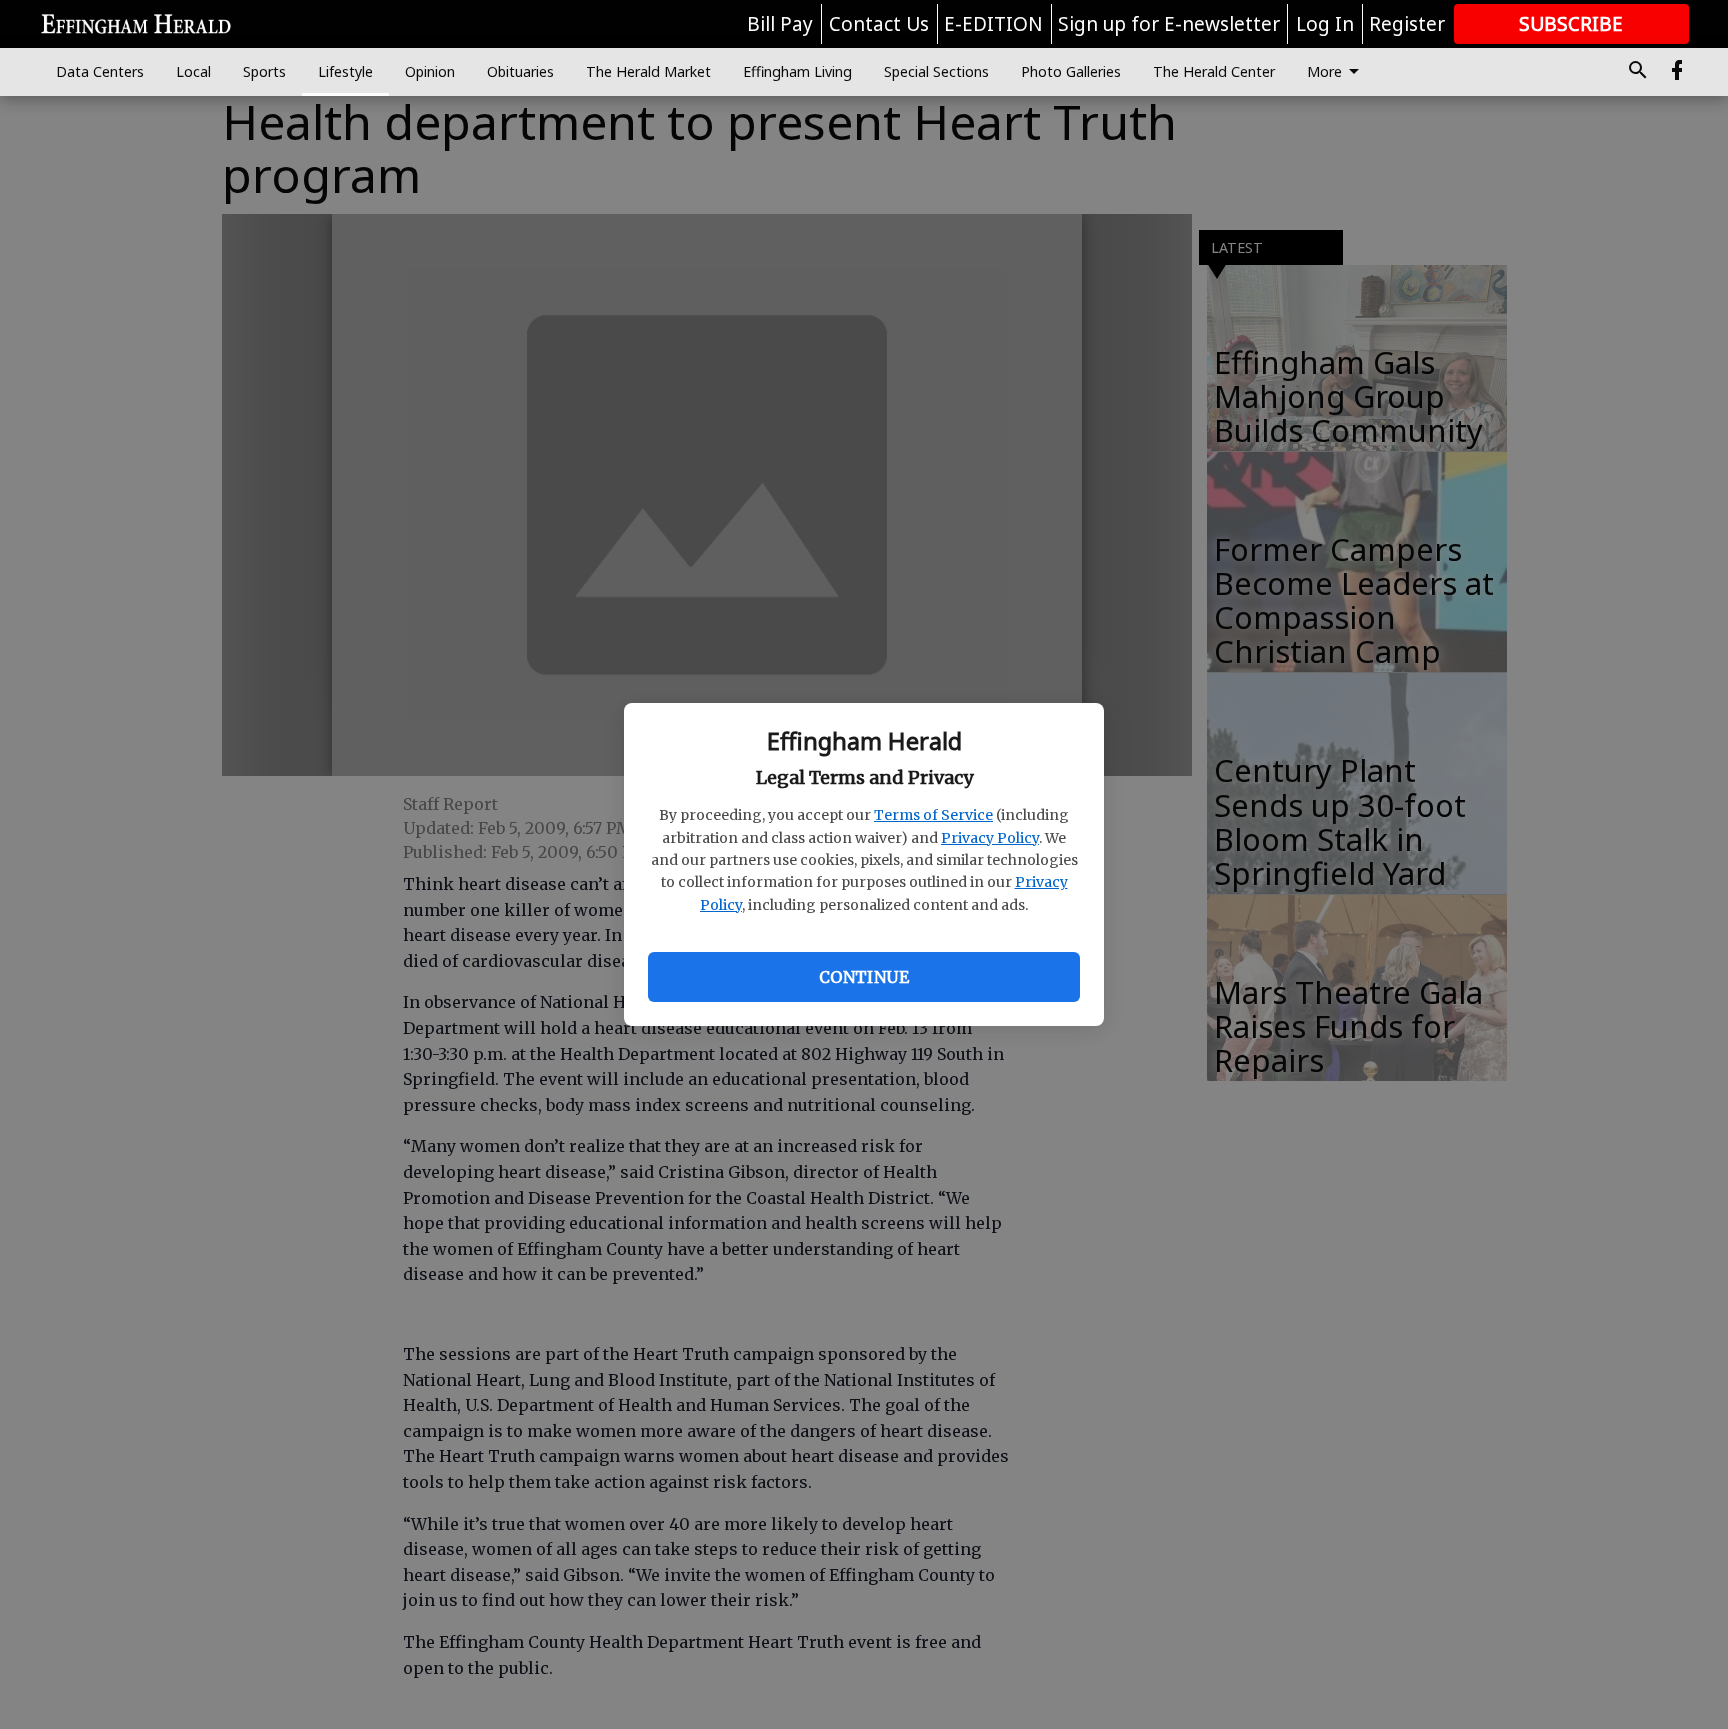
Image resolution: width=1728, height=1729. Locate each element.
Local (193, 71)
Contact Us (879, 24)
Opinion (430, 71)
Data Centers (100, 71)
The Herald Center (1214, 71)
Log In (1325, 24)
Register (1407, 24)
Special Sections (936, 71)
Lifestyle (345, 71)
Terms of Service (933, 815)
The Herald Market (648, 71)
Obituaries (520, 71)
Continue (864, 977)
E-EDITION (993, 24)
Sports (264, 71)
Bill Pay (780, 24)
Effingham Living (797, 71)
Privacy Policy (990, 838)
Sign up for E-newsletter (1169, 24)
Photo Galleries (1071, 71)
